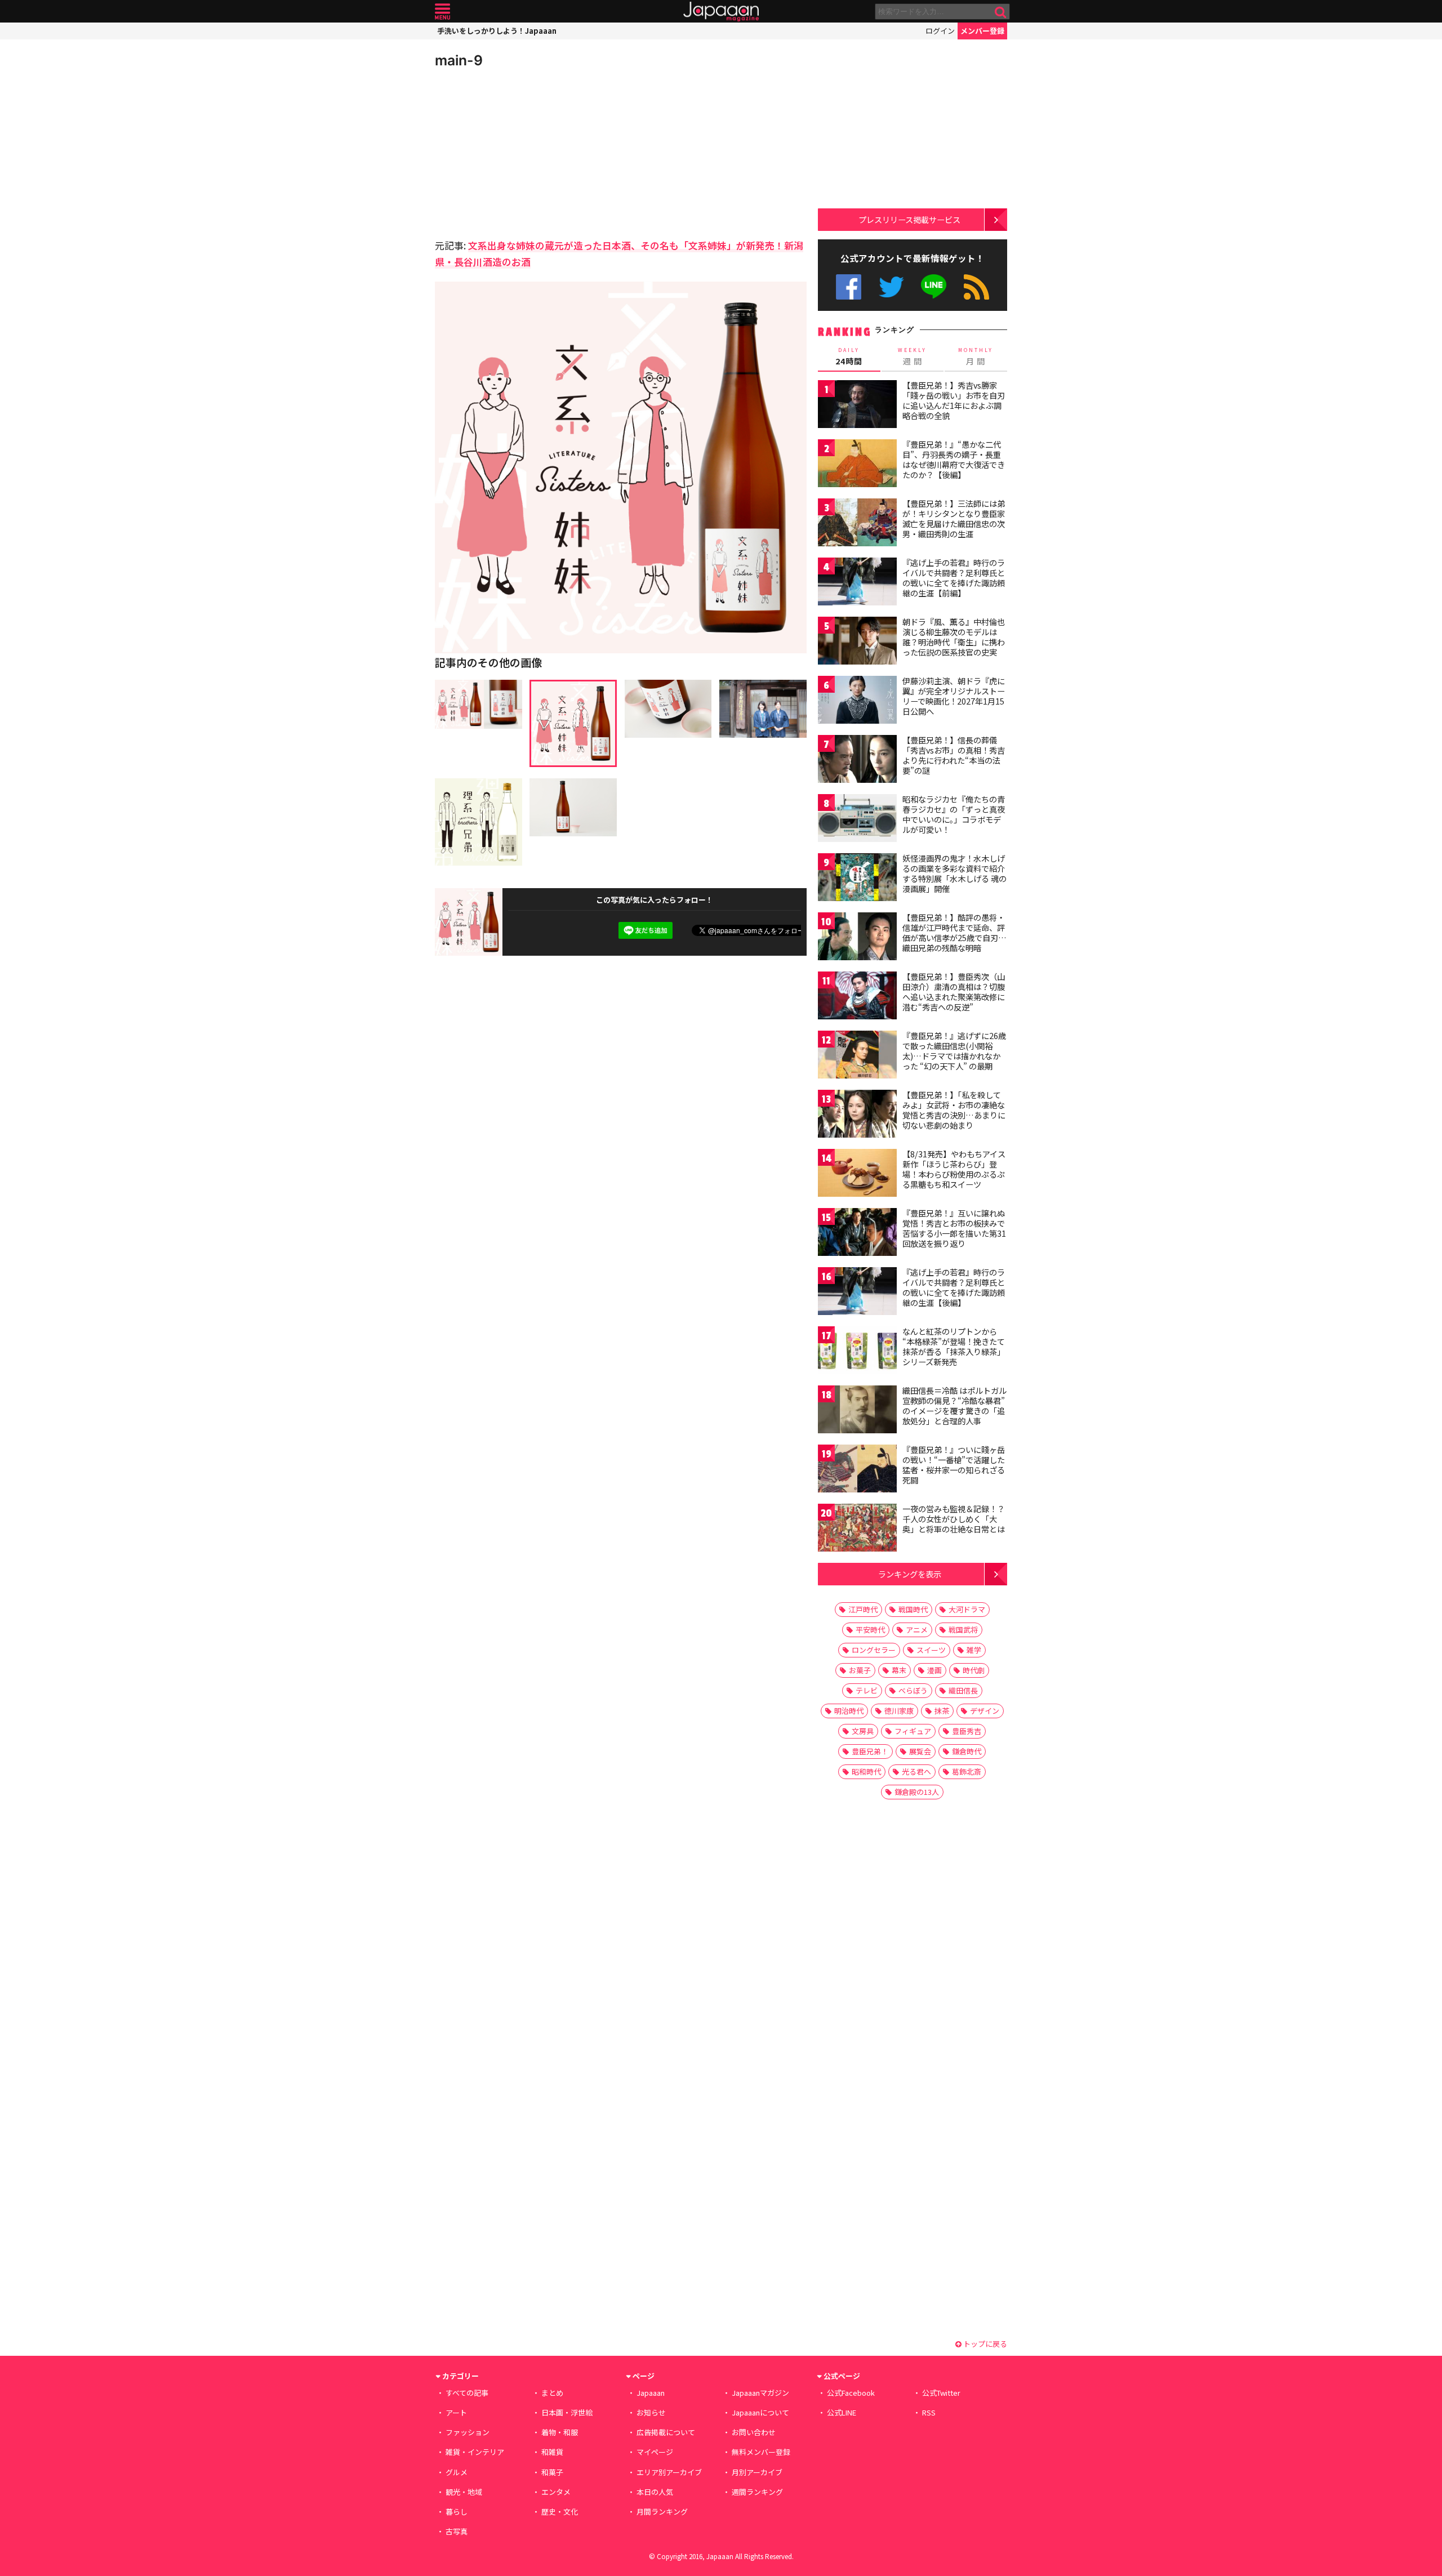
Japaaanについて (760, 2412)
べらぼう (913, 1690)
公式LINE (934, 287)
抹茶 (942, 1711)
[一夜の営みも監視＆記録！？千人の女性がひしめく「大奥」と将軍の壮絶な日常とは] (857, 1529)
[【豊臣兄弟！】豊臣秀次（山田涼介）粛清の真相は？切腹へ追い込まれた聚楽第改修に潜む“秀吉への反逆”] (857, 997)
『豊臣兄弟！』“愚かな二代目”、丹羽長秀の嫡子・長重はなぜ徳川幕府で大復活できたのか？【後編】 (954, 459)
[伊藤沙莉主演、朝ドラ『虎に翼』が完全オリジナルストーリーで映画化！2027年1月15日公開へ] (857, 701)
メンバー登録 (982, 31)
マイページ (655, 2452)
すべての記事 (467, 2393)
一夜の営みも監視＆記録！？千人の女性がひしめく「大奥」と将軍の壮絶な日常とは (954, 1519)
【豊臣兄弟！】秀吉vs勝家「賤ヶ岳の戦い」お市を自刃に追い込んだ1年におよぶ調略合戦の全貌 (954, 400)
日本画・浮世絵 (567, 2412)
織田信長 (963, 1690)
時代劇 (974, 1670)
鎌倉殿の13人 (917, 1792)
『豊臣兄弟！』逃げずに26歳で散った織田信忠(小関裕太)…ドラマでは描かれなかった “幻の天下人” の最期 (954, 1051)
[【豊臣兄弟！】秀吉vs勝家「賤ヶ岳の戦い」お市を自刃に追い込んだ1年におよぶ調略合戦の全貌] (857, 406)
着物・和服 (560, 2432)
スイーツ (931, 1650)
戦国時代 (913, 1609)
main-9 (459, 60)
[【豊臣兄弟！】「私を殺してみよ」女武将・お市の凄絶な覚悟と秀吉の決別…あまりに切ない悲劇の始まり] (857, 1115)
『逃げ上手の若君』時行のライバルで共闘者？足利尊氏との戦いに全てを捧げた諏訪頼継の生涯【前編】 (954, 578)
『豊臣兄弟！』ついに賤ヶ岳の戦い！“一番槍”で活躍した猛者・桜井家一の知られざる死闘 (954, 1465)
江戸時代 (863, 1609)
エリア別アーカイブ (669, 2472)
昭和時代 (866, 1771)
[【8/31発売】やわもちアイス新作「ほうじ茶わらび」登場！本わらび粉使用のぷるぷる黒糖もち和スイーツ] (857, 1175)
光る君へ (916, 1771)
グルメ (457, 2472)
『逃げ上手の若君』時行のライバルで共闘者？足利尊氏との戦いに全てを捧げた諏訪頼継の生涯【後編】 (954, 1287)
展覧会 (920, 1751)
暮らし (457, 2512)
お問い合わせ (754, 2432)
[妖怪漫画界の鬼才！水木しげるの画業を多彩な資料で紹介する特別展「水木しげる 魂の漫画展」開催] (857, 879)
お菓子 (860, 1670)
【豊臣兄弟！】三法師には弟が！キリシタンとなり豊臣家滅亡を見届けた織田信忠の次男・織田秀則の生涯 (954, 518)
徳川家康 (899, 1711)
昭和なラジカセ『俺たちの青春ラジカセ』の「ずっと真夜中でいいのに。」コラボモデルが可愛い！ (954, 814)
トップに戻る (984, 2344)
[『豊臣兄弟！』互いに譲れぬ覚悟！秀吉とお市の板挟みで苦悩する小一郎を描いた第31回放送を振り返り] (857, 1234)
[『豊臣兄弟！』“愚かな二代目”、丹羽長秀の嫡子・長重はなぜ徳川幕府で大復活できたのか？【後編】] (857, 465)
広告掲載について (666, 2432)
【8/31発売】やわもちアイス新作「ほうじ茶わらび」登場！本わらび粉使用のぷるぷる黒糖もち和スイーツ (954, 1169)
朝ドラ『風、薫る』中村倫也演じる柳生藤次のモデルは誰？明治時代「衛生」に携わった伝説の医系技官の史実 (954, 637)
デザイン (985, 1711)
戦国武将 (963, 1630)
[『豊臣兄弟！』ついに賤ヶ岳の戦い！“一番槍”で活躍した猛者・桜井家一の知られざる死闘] (857, 1470)
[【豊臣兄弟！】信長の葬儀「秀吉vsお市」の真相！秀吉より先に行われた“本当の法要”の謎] (857, 761)
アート (456, 2412)
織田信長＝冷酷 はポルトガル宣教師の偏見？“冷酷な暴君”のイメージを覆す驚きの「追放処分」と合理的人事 (954, 1405)
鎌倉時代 (967, 1751)
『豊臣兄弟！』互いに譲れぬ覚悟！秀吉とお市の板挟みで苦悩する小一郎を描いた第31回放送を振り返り (954, 1228)
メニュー (442, 12)
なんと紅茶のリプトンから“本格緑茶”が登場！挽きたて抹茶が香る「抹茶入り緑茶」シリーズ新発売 (954, 1346)
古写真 (457, 2531)
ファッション (468, 2432)
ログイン (940, 31)
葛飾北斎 (967, 1771)
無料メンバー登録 (761, 2452)
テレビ (867, 1690)
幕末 (899, 1670)
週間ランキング (757, 2492)
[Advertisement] (528, 152)
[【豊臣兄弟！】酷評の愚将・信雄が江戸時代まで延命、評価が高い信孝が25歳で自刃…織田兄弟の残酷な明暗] (857, 938)
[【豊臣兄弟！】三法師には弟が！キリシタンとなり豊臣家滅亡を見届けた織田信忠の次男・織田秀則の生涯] (857, 524)
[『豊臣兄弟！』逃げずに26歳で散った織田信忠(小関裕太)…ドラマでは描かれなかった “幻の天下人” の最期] (857, 1056)
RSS (976, 287)
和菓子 (552, 2472)
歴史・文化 (560, 2512)
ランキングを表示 (910, 1574)
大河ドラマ (967, 1609)
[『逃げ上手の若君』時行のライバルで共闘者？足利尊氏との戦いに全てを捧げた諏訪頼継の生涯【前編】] (857, 583)
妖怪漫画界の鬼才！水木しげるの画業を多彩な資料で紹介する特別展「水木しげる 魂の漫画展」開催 (954, 873)
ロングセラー (874, 1650)
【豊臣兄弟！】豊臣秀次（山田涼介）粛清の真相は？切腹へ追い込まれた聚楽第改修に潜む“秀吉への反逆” (954, 991)
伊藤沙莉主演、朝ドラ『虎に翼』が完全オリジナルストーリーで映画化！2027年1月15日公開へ (954, 696)
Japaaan (721, 12)
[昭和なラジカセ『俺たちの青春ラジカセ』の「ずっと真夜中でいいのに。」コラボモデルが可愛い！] (857, 820)
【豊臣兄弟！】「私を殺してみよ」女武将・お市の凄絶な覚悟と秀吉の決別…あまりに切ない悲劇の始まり (954, 1110)
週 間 (912, 356)
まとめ (552, 2393)
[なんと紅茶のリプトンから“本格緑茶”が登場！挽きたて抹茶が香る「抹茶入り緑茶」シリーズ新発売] (857, 1352)
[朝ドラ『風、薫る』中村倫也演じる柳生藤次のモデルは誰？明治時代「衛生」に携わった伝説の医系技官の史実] (857, 642)
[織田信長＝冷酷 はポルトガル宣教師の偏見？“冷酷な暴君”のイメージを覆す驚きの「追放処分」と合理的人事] (857, 1411)
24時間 (849, 356)
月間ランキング (662, 2512)
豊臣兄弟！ (870, 1751)
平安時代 (870, 1630)
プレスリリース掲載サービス (909, 219)
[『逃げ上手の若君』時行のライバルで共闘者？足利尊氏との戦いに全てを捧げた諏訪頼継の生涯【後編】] (857, 1293)
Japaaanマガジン (760, 2393)
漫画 (934, 1670)
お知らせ (651, 2412)
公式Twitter (891, 287)
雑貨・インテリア (475, 2452)
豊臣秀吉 (967, 1731)
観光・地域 (464, 2492)
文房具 (863, 1731)
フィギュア (913, 1731)
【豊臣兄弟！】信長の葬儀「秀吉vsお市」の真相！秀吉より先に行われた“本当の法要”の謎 (954, 755)
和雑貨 (552, 2452)
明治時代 (849, 1711)
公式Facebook (849, 287)
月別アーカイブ (757, 2472)
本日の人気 (655, 2492)
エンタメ (556, 2492)
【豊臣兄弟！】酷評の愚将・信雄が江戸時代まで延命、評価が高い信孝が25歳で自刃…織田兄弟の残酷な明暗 (954, 932)
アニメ (917, 1630)
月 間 (976, 356)
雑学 (974, 1650)
